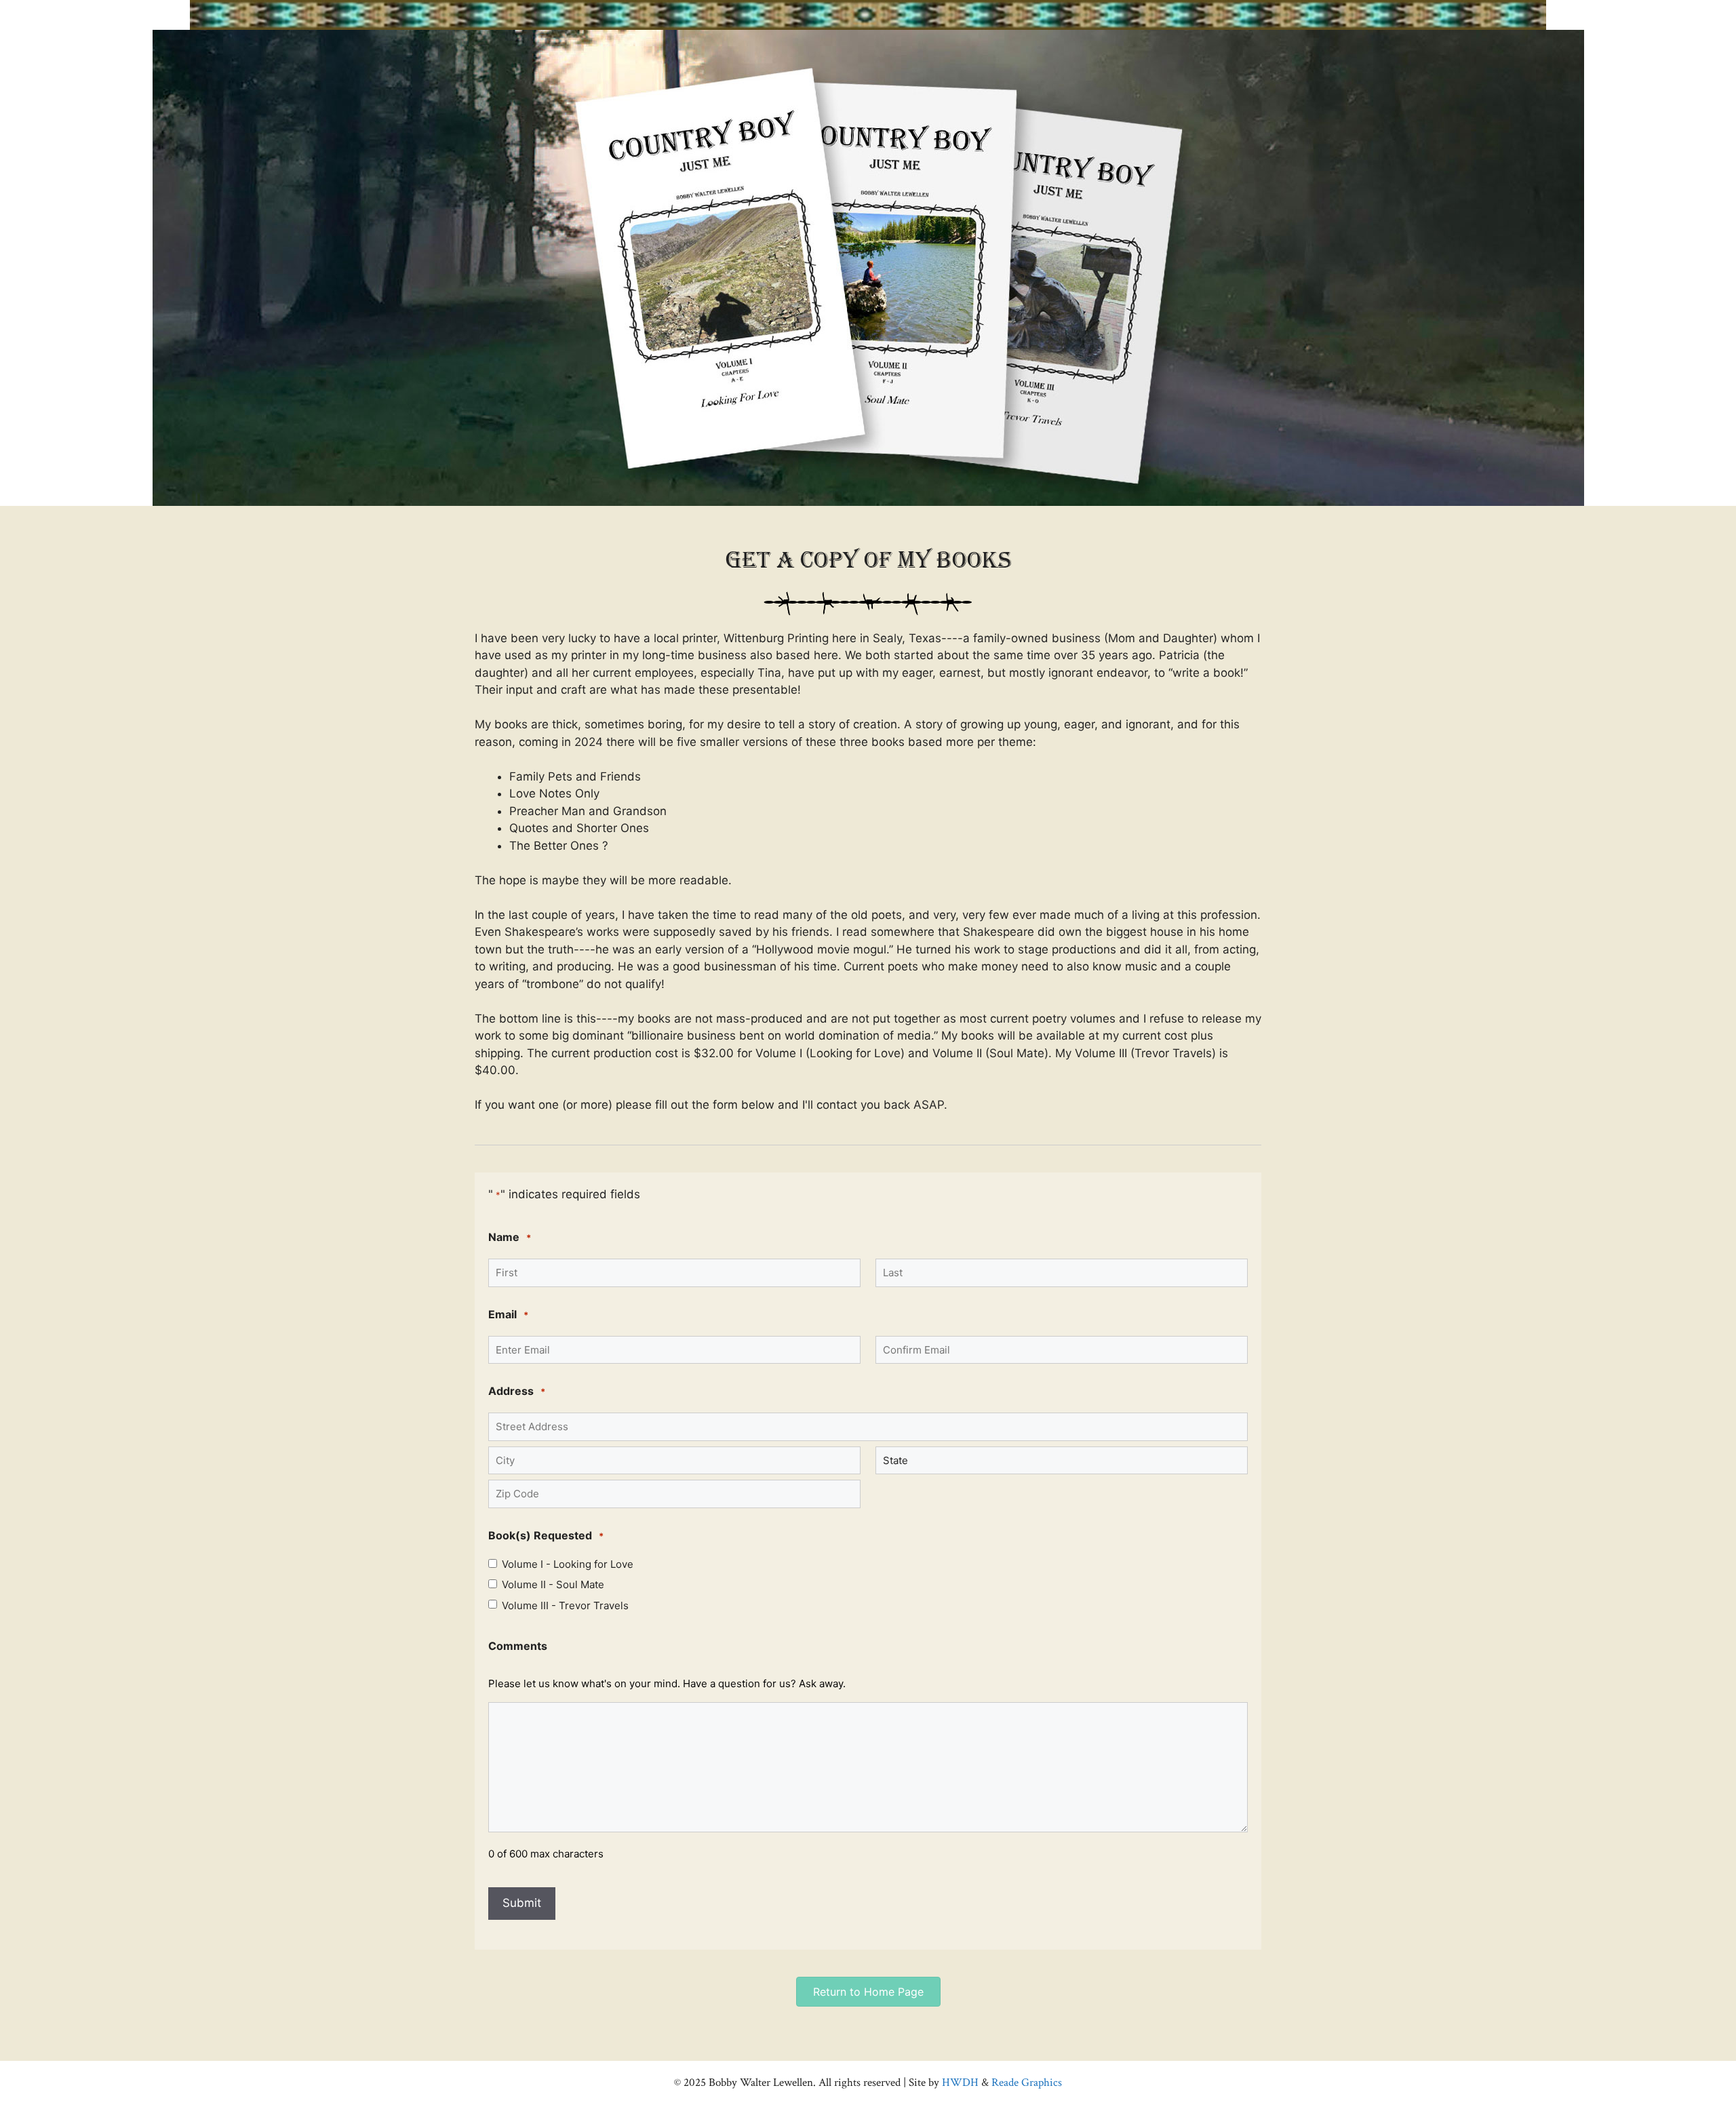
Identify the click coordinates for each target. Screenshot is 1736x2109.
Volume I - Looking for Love (568, 1564)
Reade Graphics (1027, 2083)
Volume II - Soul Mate (553, 1585)
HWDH (959, 2083)
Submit (522, 1903)
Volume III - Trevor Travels (565, 1606)
